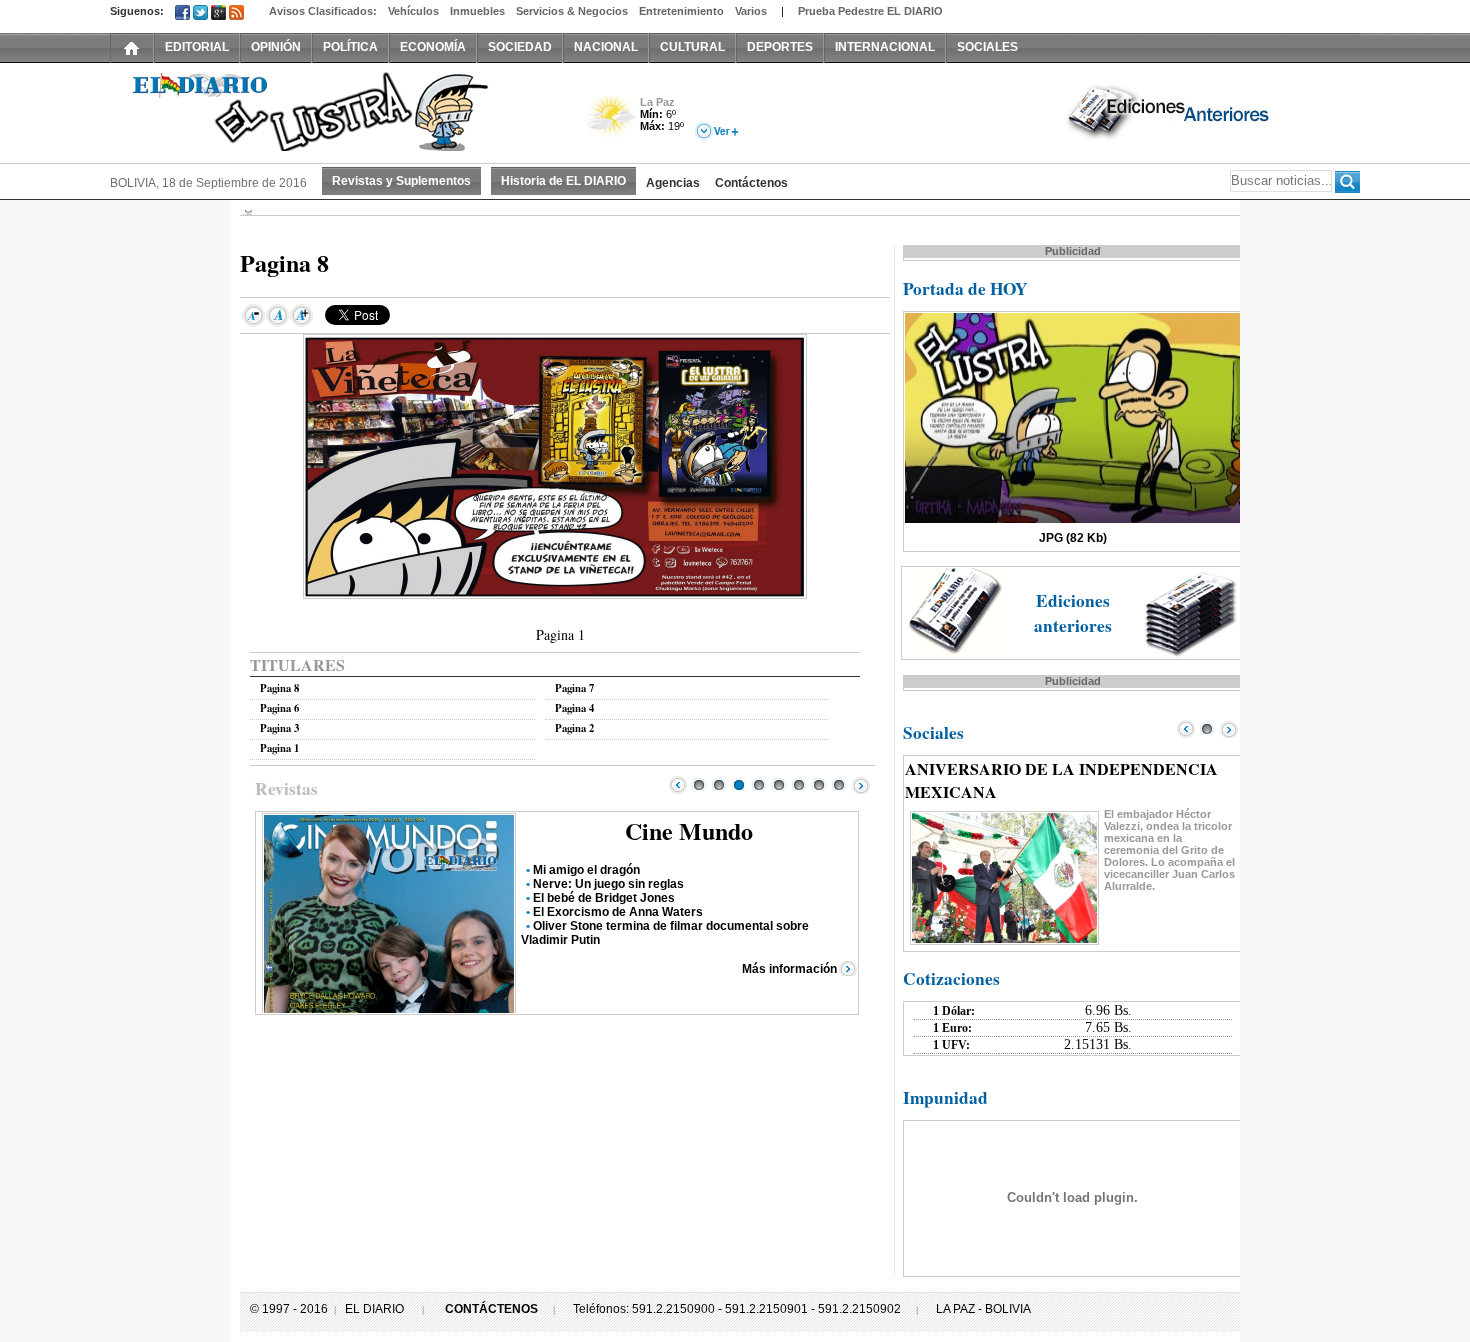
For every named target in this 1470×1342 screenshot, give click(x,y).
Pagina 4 (574, 708)
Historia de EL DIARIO (563, 181)
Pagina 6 (279, 708)
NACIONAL (606, 47)
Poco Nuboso (612, 123)
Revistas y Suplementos (401, 181)
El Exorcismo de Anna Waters (618, 912)
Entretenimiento (681, 11)
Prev (678, 785)
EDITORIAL (197, 47)
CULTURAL (692, 47)
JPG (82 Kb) (1073, 538)
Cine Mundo (689, 830)
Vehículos (413, 11)
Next (861, 785)
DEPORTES (780, 47)
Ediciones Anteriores (1170, 111)
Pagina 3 (279, 728)
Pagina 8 (279, 688)
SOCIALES (987, 47)
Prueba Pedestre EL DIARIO (870, 11)
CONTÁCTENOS (491, 1309)
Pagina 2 (574, 728)
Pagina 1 (279, 748)
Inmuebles (477, 11)
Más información (789, 969)
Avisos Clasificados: (323, 11)
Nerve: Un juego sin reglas (608, 884)
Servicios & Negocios (572, 11)
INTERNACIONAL (885, 47)
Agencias (673, 183)
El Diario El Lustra (335, 111)
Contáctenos (751, 183)
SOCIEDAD (520, 47)
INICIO (132, 47)
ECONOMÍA (433, 47)
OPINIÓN (276, 47)
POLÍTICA (350, 47)
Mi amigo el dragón (586, 870)
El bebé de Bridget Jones (604, 898)
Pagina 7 (574, 688)
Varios (751, 11)
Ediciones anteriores (1073, 613)
